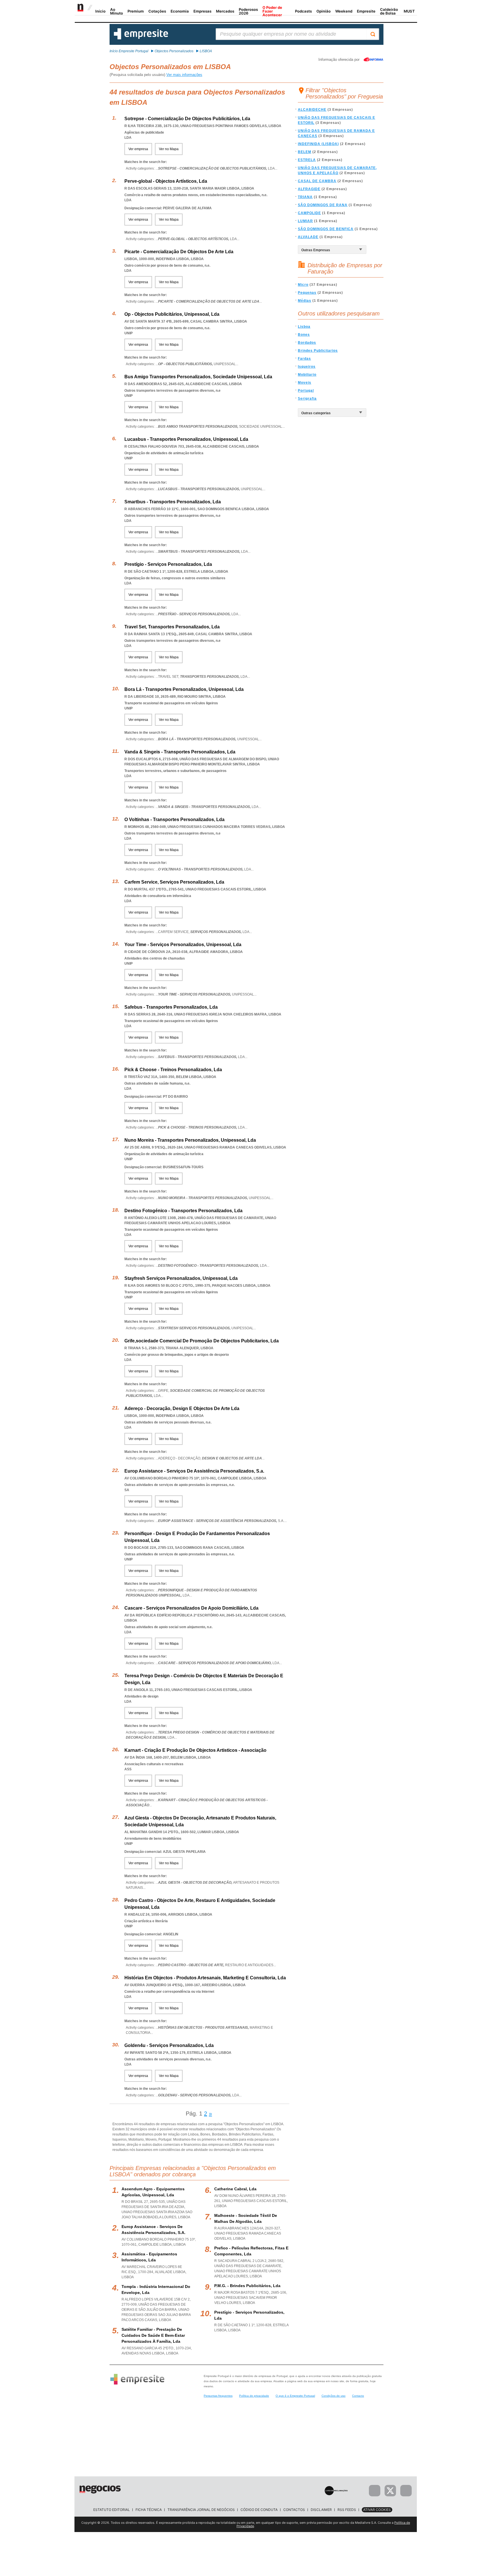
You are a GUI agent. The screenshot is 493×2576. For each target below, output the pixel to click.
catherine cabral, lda (235, 2189)
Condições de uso (334, 2396)
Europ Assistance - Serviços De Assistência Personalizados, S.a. (194, 1471)
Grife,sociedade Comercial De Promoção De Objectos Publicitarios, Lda (202, 1341)
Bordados (307, 343)
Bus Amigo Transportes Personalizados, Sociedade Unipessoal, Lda (198, 377)
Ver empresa (138, 149)
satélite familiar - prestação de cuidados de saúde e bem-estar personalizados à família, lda (153, 2335)
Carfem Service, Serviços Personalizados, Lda (174, 882)
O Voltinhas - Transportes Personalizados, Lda (174, 820)
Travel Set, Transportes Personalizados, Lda (172, 627)
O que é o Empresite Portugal (295, 2396)
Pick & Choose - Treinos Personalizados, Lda (173, 1070)
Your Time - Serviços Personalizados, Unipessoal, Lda (183, 945)
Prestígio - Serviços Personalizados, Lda (168, 564)
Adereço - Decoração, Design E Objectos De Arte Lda (182, 1408)
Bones (304, 335)
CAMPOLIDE (309, 213)
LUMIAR (305, 221)
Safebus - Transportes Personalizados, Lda (171, 1007)
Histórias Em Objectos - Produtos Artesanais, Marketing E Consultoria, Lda (205, 1978)
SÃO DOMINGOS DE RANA (323, 205)
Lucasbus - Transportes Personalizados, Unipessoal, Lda (186, 439)
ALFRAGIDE (309, 189)
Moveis (305, 383)
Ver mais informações (184, 75)
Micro (303, 285)
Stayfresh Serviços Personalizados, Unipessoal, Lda (181, 1278)
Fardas (304, 359)
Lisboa (304, 327)
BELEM (305, 152)
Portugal (306, 391)
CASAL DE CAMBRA (317, 181)
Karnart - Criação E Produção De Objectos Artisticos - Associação (195, 1750)
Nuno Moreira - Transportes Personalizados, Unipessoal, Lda (190, 1140)
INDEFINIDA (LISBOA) (318, 144)
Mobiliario (307, 375)
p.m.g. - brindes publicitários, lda (247, 2286)
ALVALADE (308, 237)
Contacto (358, 2396)
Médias (305, 301)
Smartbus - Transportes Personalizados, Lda (173, 502)
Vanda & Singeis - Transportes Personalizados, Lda (180, 752)
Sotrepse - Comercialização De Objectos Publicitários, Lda (187, 119)
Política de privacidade (254, 2396)
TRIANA (305, 197)
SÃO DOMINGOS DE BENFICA (326, 229)
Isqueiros (307, 367)
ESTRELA (307, 160)
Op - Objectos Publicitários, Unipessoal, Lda (172, 314)
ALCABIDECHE (312, 110)
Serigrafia (307, 399)
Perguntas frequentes (218, 2396)
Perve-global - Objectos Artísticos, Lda (166, 181)
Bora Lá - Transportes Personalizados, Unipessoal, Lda (184, 689)
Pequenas (307, 293)
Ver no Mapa (169, 149)
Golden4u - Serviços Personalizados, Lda (169, 2045)
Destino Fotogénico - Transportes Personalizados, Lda (183, 1211)
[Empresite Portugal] (141, 38)
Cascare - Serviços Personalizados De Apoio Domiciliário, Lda (191, 1608)
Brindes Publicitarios (318, 351)
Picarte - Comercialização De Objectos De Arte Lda (179, 252)
